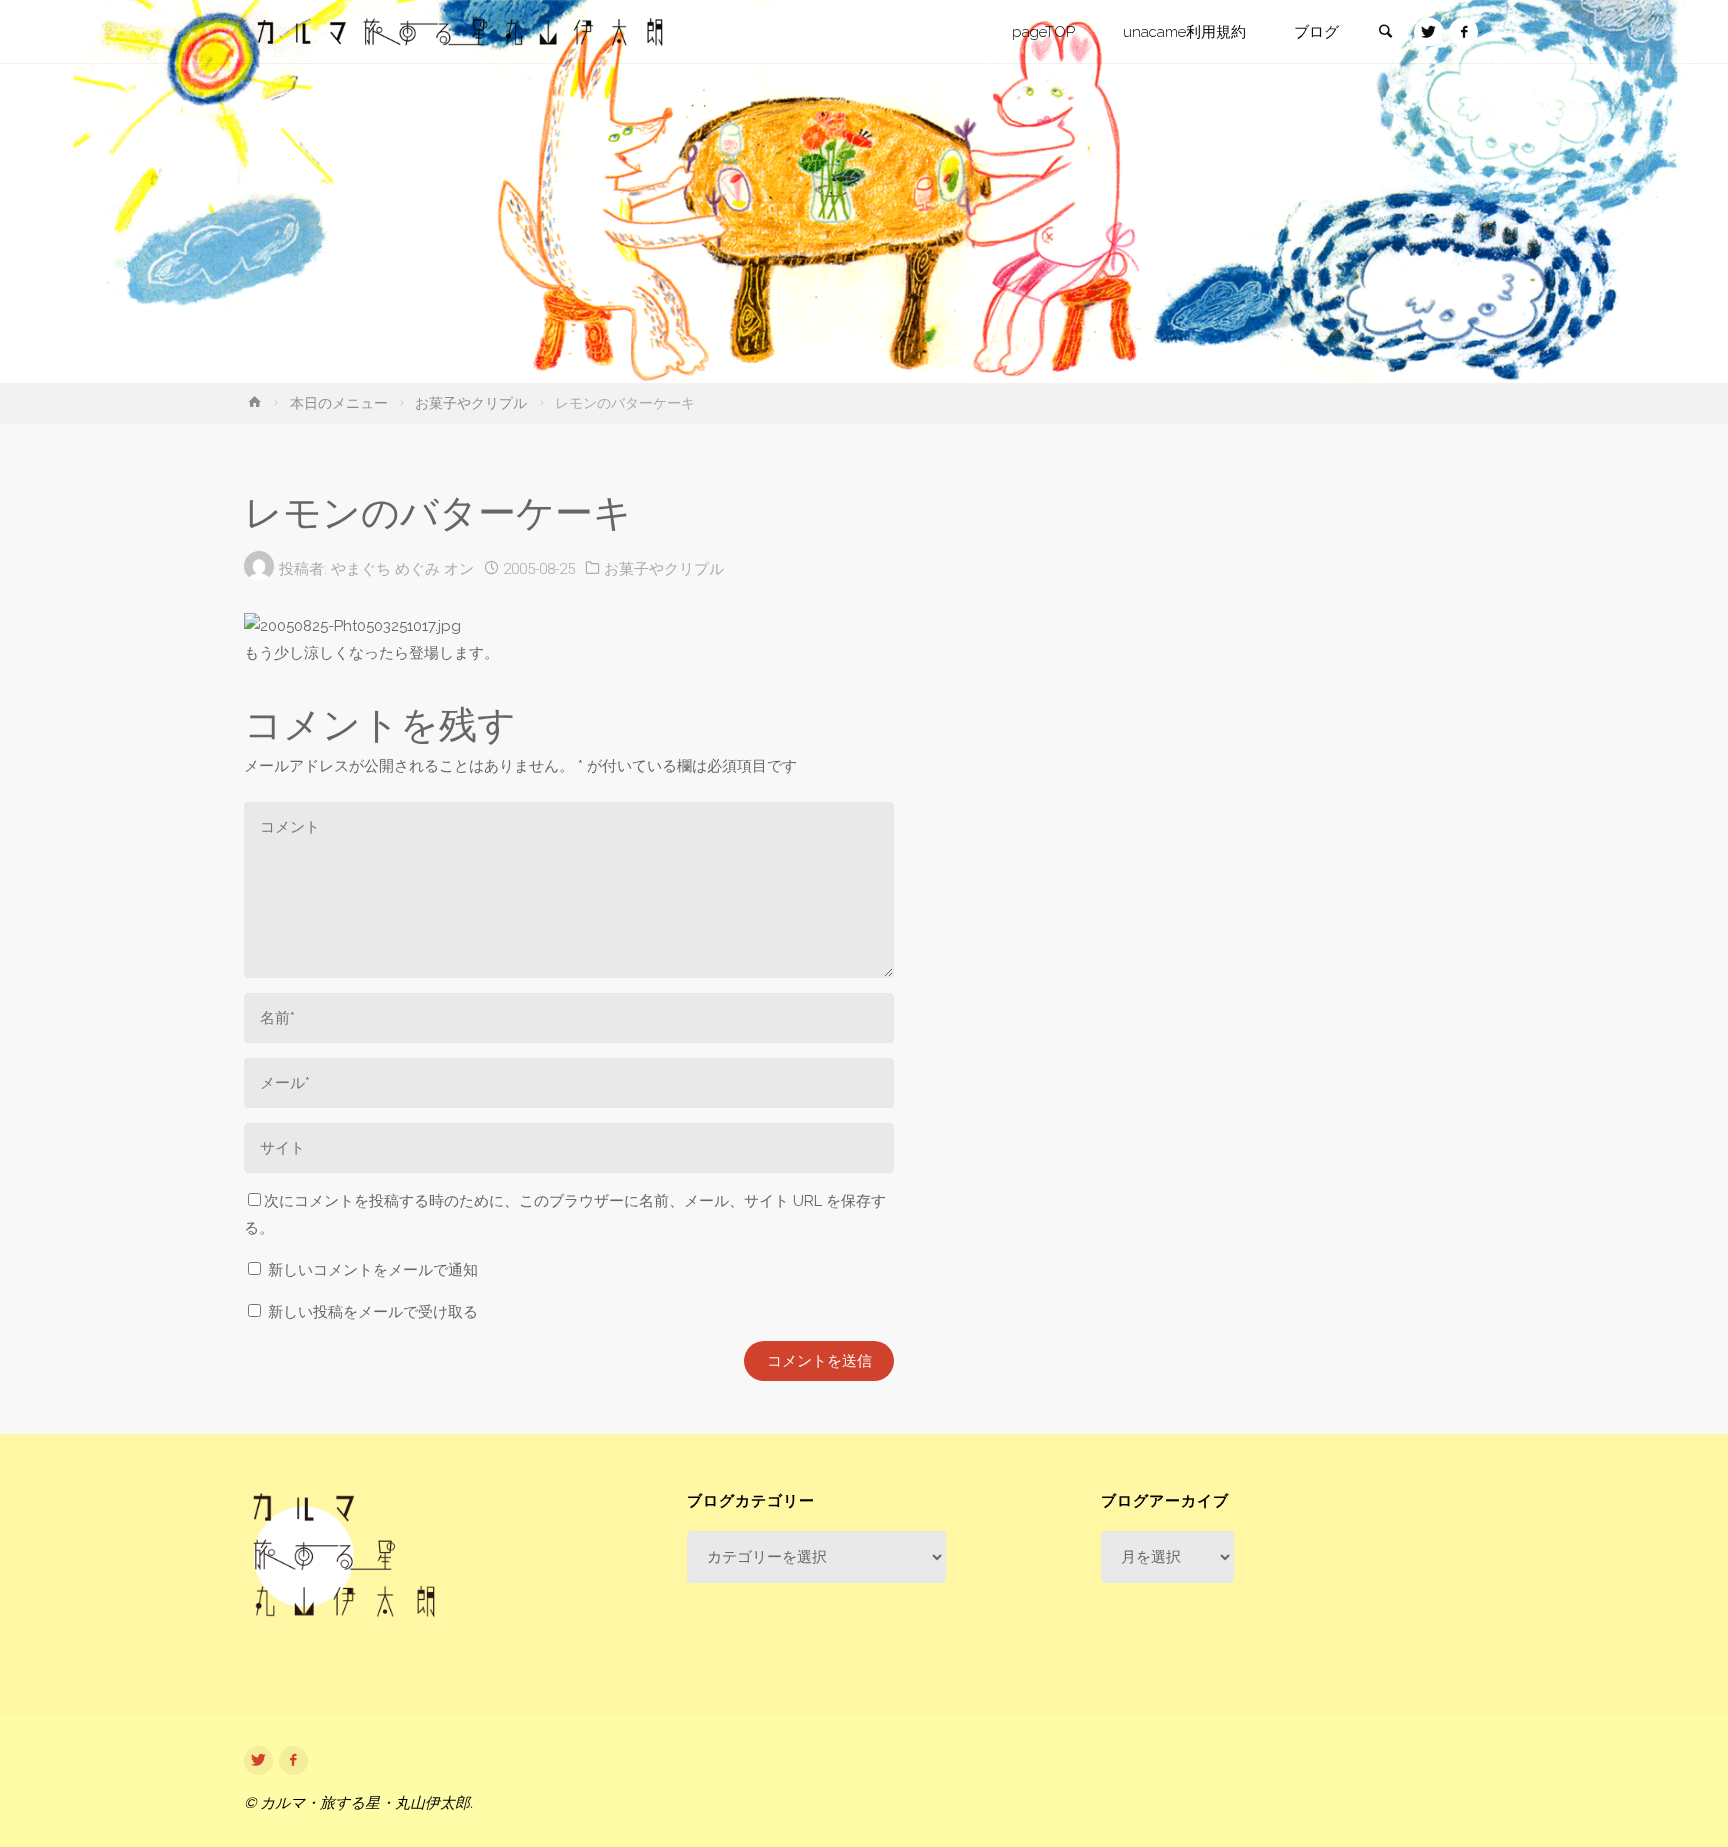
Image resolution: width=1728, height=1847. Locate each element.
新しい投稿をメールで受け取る (373, 1312)
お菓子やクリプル (471, 403)
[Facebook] (1463, 32)
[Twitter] (1428, 32)
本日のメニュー (339, 403)
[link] (1385, 33)
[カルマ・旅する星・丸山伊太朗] (460, 32)
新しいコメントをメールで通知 (373, 1270)
